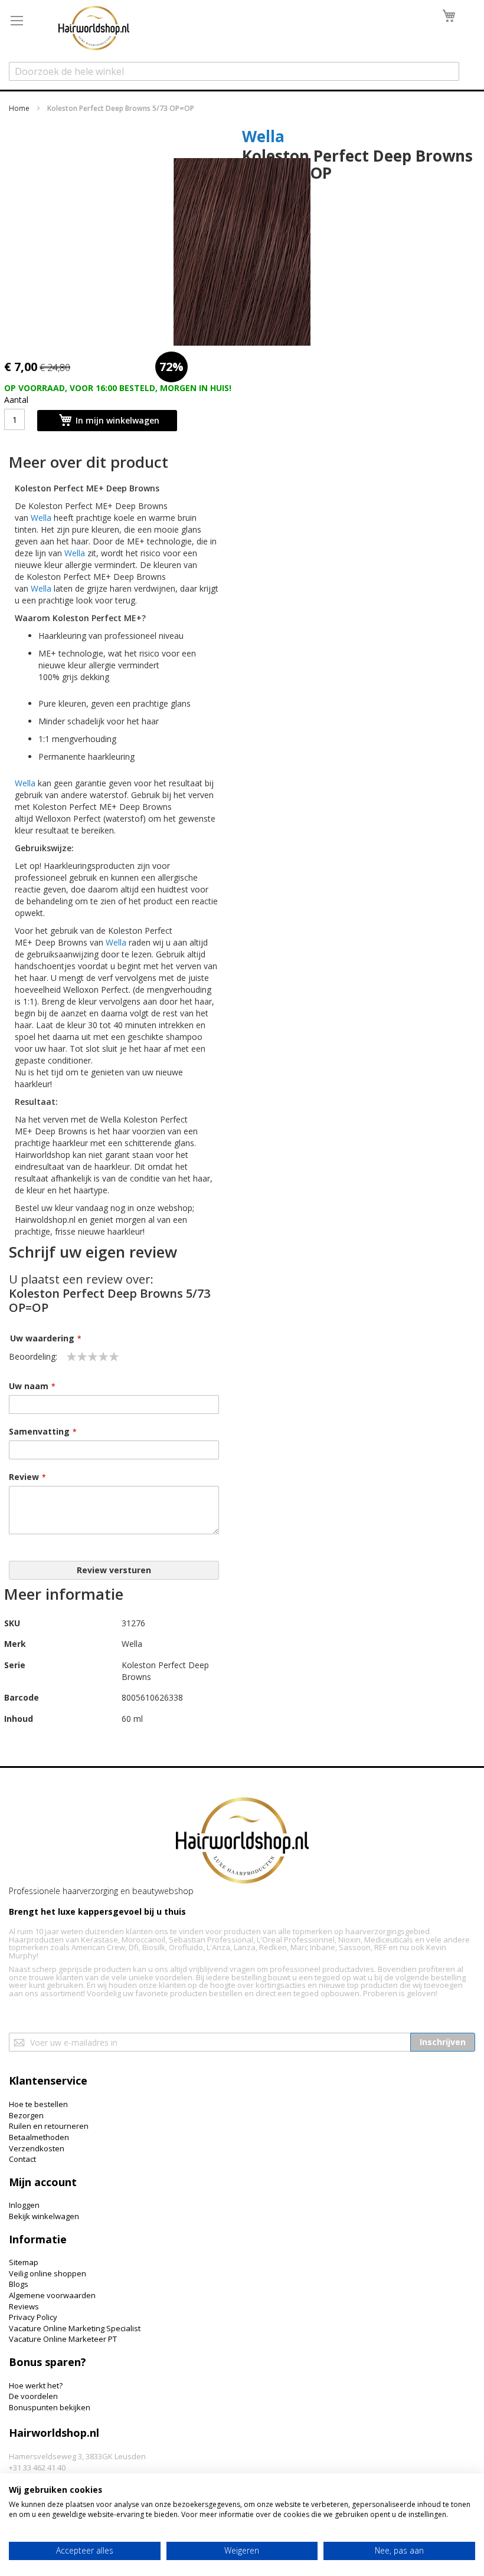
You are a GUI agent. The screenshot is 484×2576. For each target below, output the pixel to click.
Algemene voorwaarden (52, 2295)
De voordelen (33, 2396)
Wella (263, 136)
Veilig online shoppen (48, 2273)
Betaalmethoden (39, 2137)
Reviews (24, 2306)
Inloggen (24, 2205)
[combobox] (234, 71)
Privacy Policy (33, 2317)
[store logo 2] (94, 29)
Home (19, 108)
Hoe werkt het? (36, 2385)
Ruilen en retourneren (49, 2126)
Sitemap (24, 2262)
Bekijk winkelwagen (44, 2216)
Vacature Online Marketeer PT (63, 2339)
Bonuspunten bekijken (50, 2407)
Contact (22, 2159)
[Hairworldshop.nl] (242, 1842)
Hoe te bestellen (38, 2104)
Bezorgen (26, 2115)
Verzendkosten (37, 2148)
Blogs (19, 2284)
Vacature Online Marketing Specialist (75, 2328)
